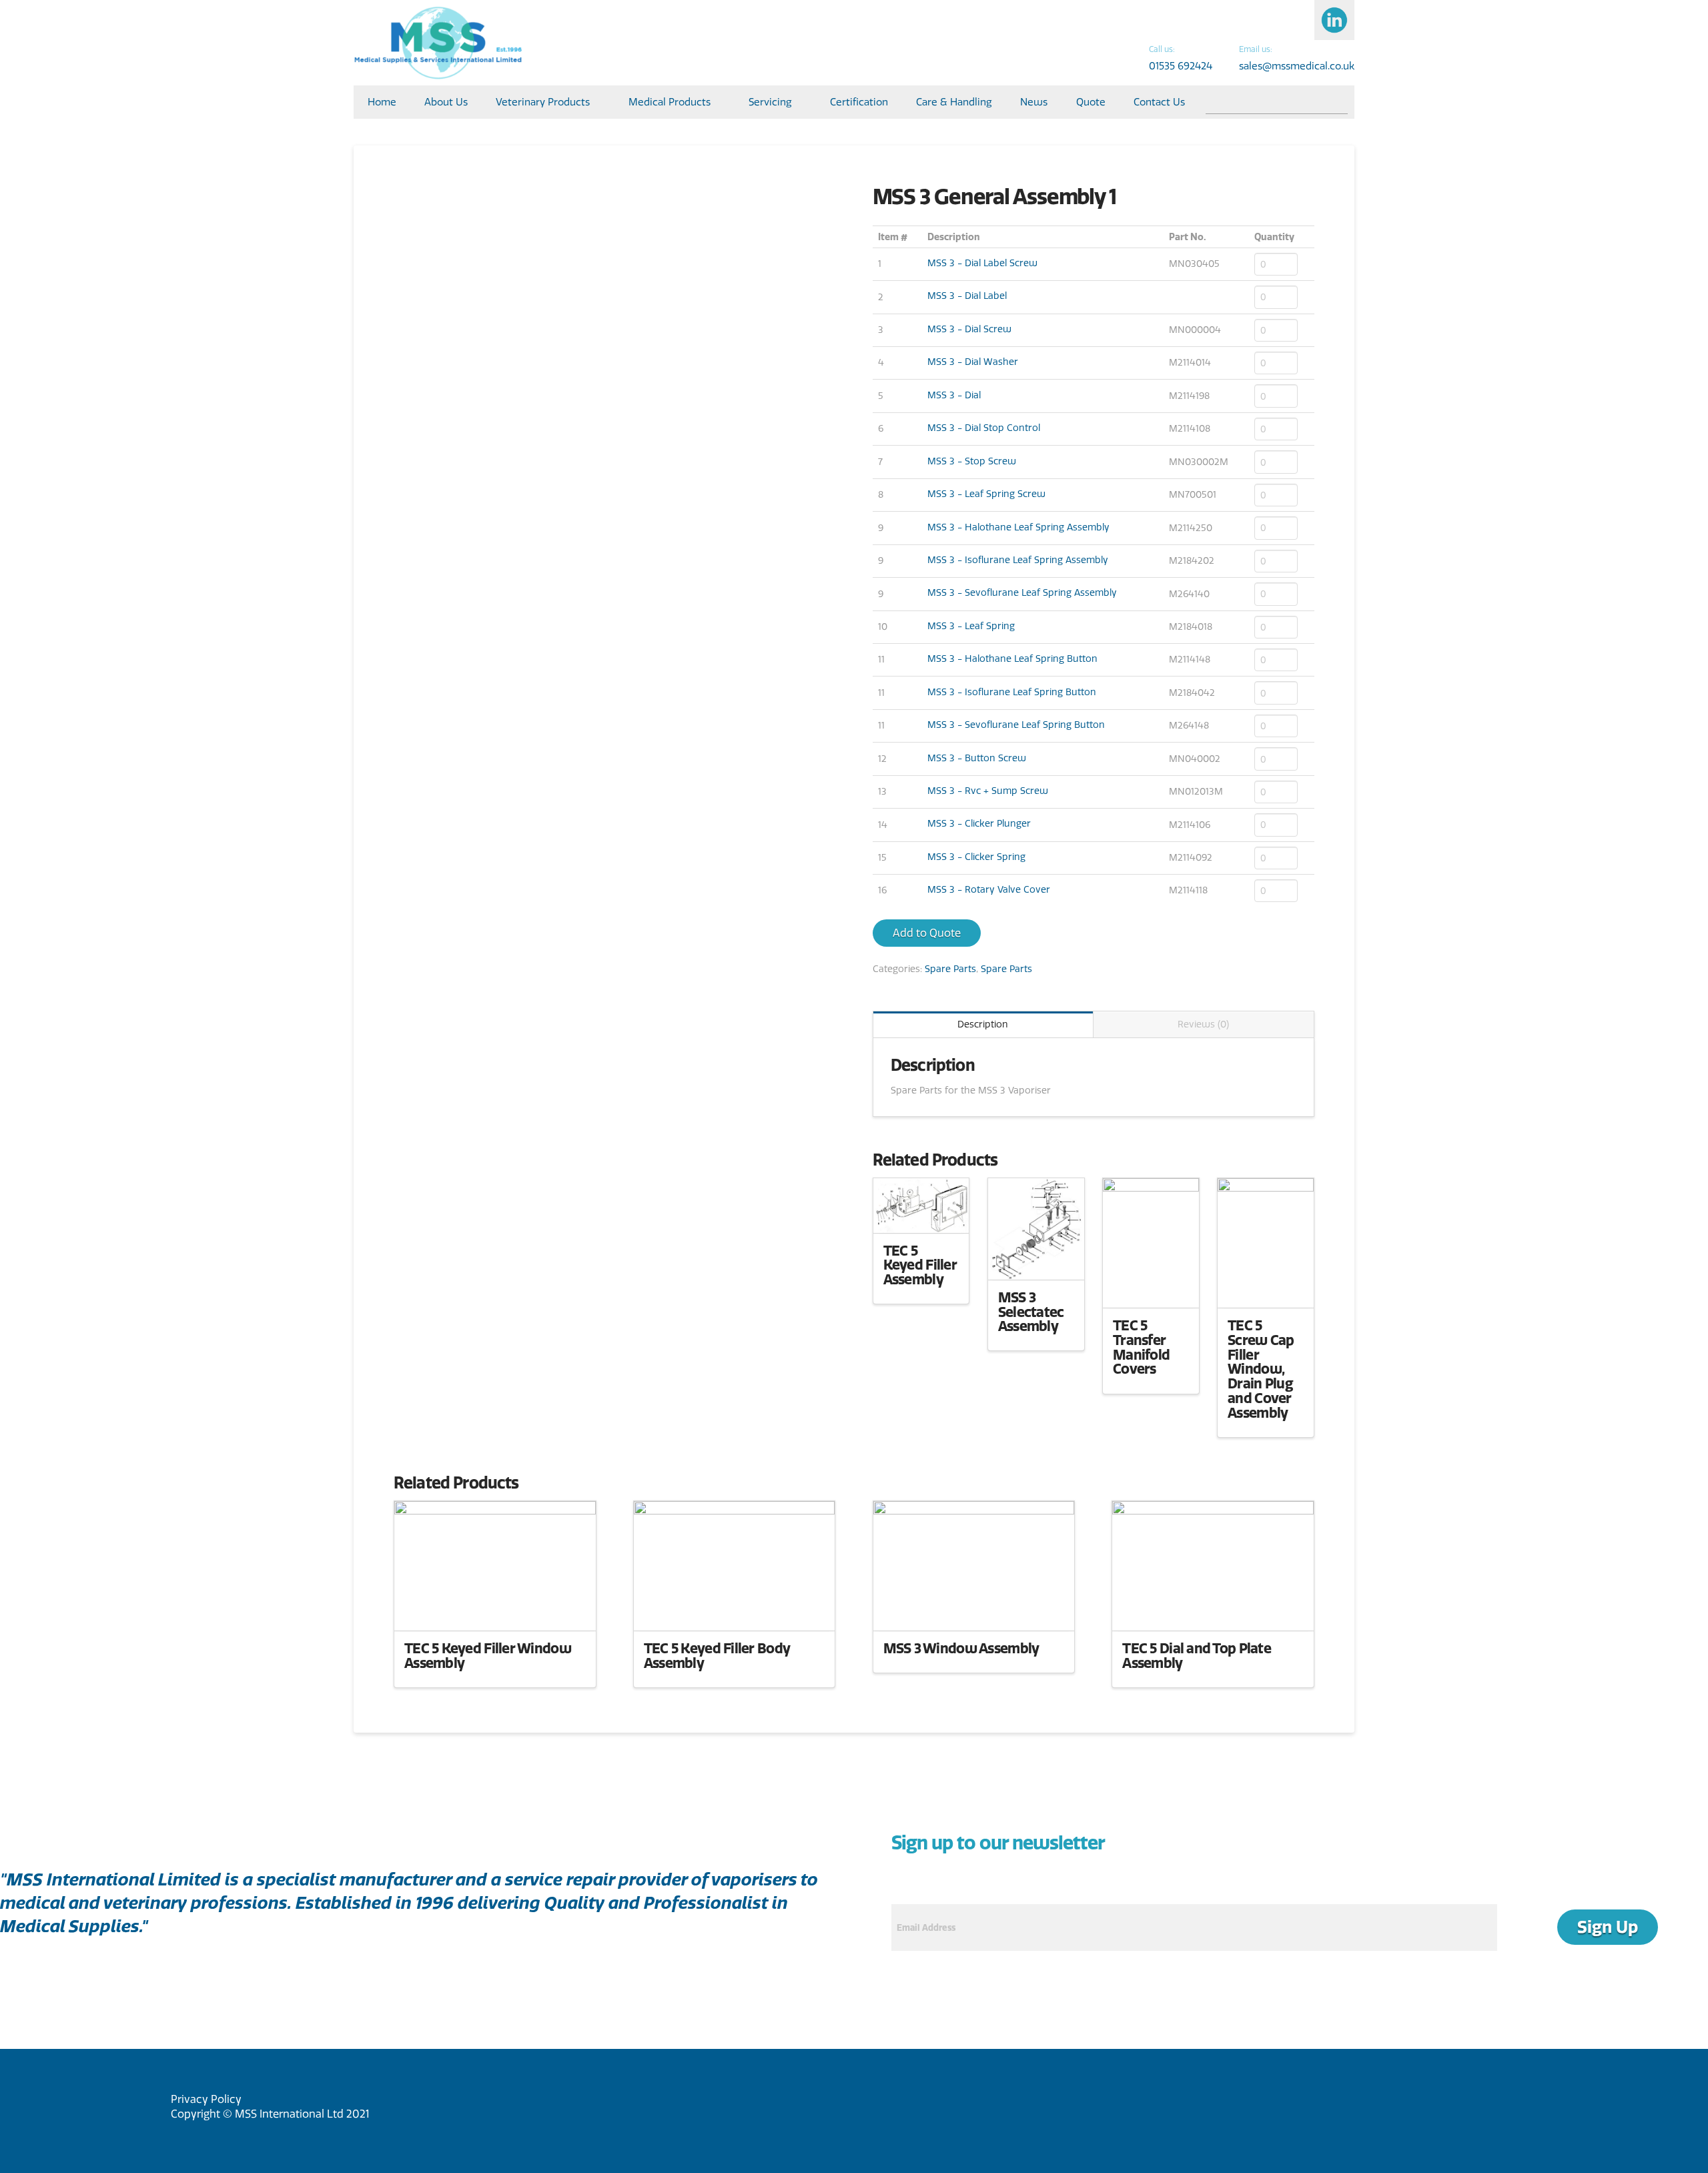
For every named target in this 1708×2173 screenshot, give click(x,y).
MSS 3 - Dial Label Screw (982, 263)
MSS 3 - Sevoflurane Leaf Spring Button (1016, 725)
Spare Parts (950, 969)
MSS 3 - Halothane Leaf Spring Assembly (1018, 527)
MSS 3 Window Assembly (961, 1648)
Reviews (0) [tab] (1203, 1024)
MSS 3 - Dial (954, 395)
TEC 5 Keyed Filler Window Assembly (488, 1655)
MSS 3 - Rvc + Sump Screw (988, 791)
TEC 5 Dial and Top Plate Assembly (1197, 1655)
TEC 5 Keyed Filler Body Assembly (717, 1655)
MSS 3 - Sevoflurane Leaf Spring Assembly (1022, 592)
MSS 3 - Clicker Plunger (979, 823)
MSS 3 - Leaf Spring (971, 626)
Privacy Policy (206, 2099)
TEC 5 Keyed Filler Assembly (920, 1265)
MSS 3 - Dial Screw (969, 329)
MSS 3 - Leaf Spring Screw (986, 494)
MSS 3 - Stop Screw (972, 461)
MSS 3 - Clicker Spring (976, 857)
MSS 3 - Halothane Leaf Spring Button (1012, 659)
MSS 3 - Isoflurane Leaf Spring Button (1012, 692)
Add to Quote (927, 933)
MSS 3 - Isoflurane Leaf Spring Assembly (1018, 560)
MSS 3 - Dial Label (967, 296)
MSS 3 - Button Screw (977, 758)
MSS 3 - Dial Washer (973, 362)
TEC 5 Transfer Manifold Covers (1141, 1347)
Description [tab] (983, 1024)
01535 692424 (1181, 66)
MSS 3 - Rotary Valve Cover (989, 889)
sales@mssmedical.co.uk (1297, 66)
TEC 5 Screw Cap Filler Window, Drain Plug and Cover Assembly (1261, 1369)
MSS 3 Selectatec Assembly (1031, 1312)
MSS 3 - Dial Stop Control (984, 428)
